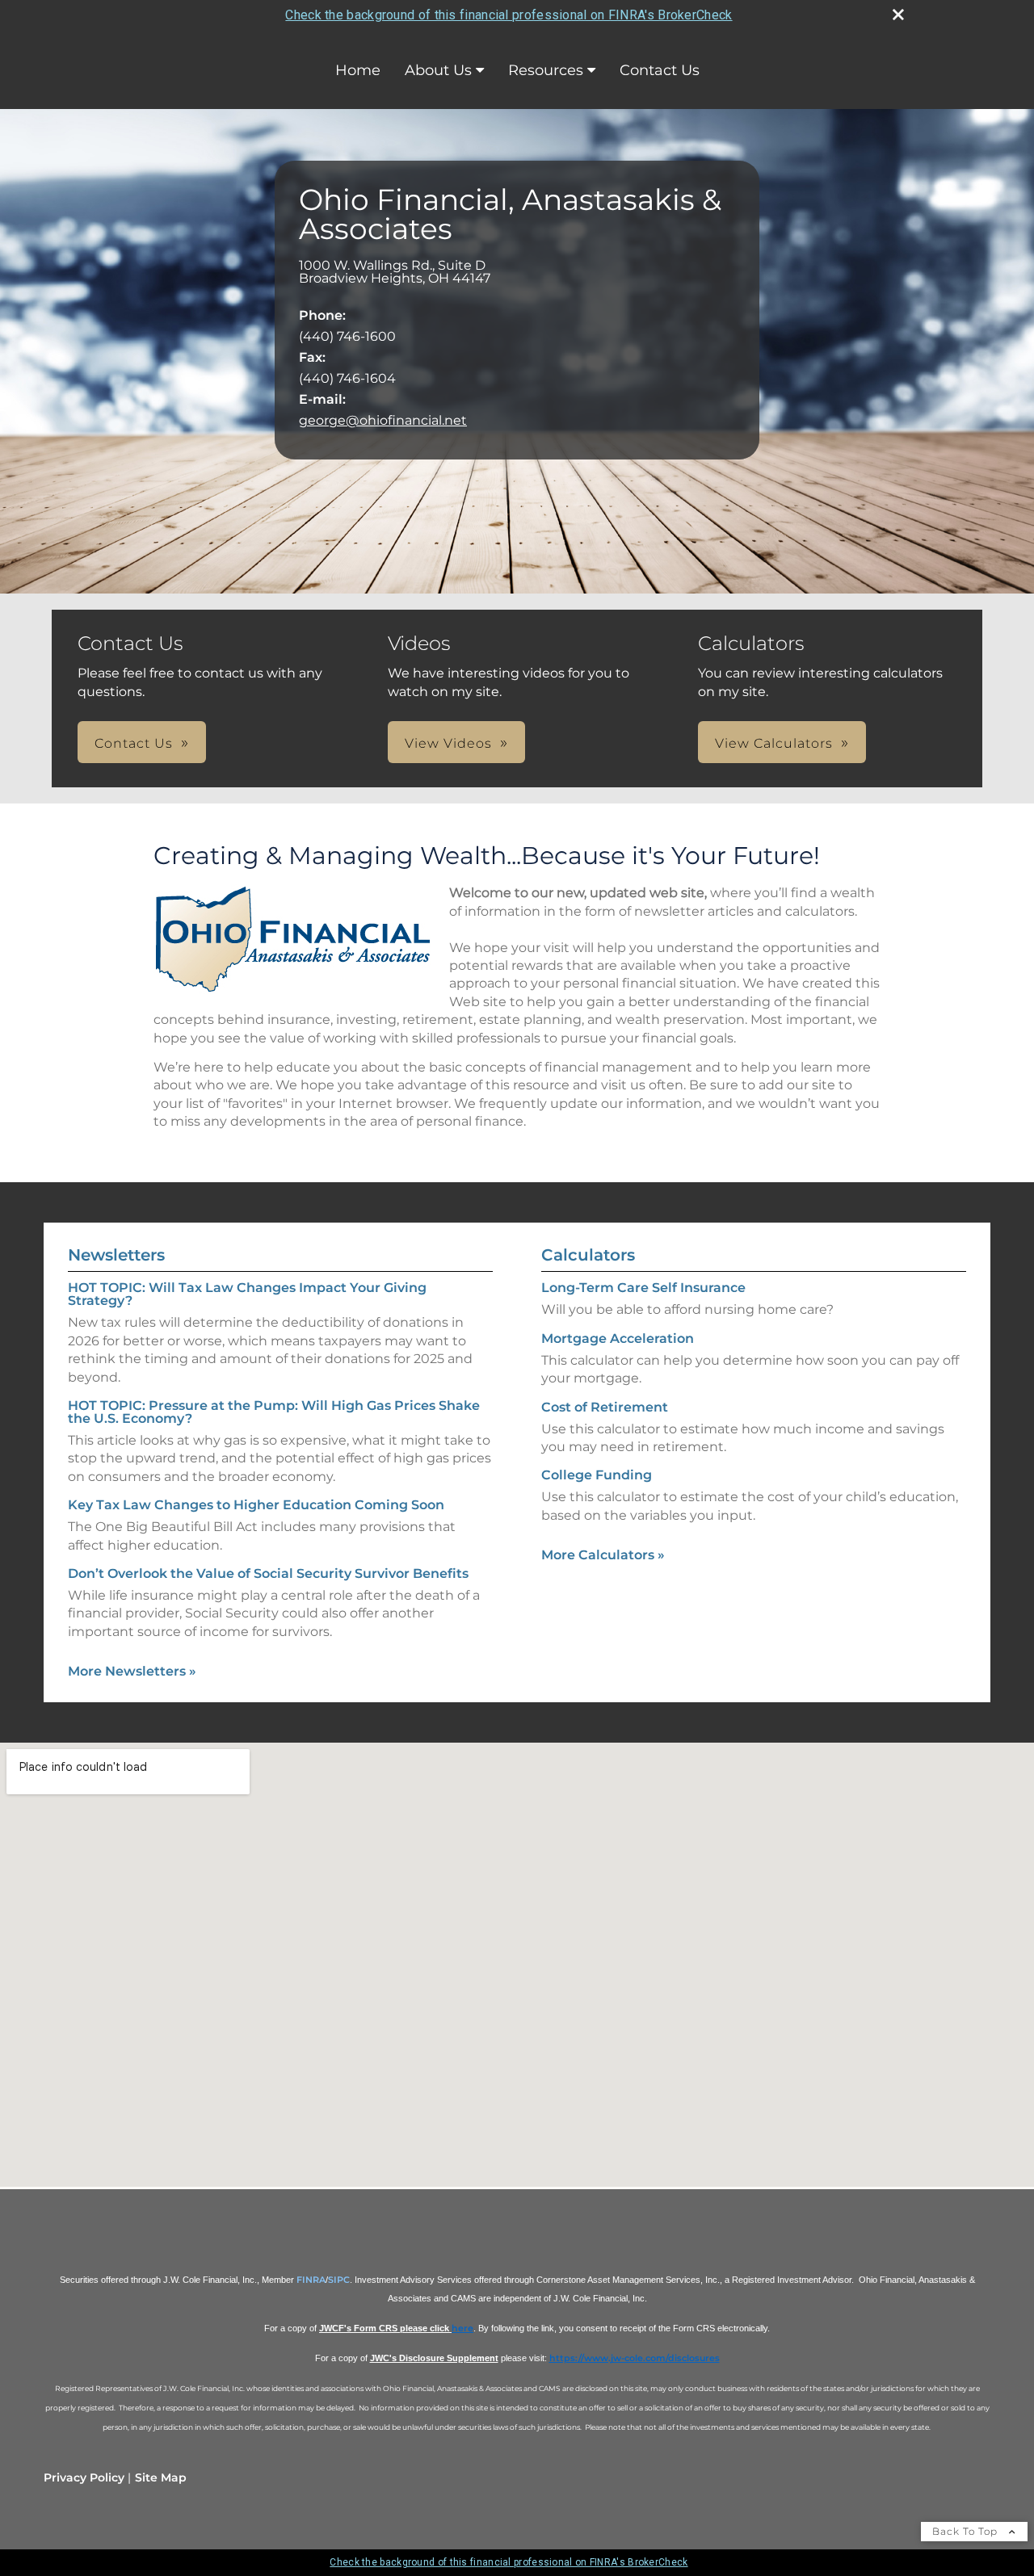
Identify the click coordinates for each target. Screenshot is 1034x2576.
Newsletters (116, 1255)
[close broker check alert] (898, 15)
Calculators (588, 1255)
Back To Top (967, 2531)
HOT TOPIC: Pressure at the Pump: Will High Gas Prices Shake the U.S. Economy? (274, 1412)
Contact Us (660, 70)
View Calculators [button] (774, 743)
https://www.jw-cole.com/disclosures (635, 2358)
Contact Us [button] (134, 743)
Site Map (161, 2477)
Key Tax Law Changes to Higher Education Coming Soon (256, 1505)
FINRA (311, 2280)
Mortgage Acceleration (618, 1338)
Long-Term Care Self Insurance (643, 1288)
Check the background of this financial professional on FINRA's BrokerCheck (509, 15)
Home (358, 70)
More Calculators (603, 1555)
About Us (438, 70)
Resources (546, 70)
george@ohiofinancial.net (383, 420)
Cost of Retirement (605, 1407)
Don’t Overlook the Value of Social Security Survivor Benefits (268, 1573)
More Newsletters (132, 1671)
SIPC (339, 2280)
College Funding (597, 1475)
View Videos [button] (448, 743)
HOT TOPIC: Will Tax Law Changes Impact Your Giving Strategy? (247, 1294)
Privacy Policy (84, 2477)
